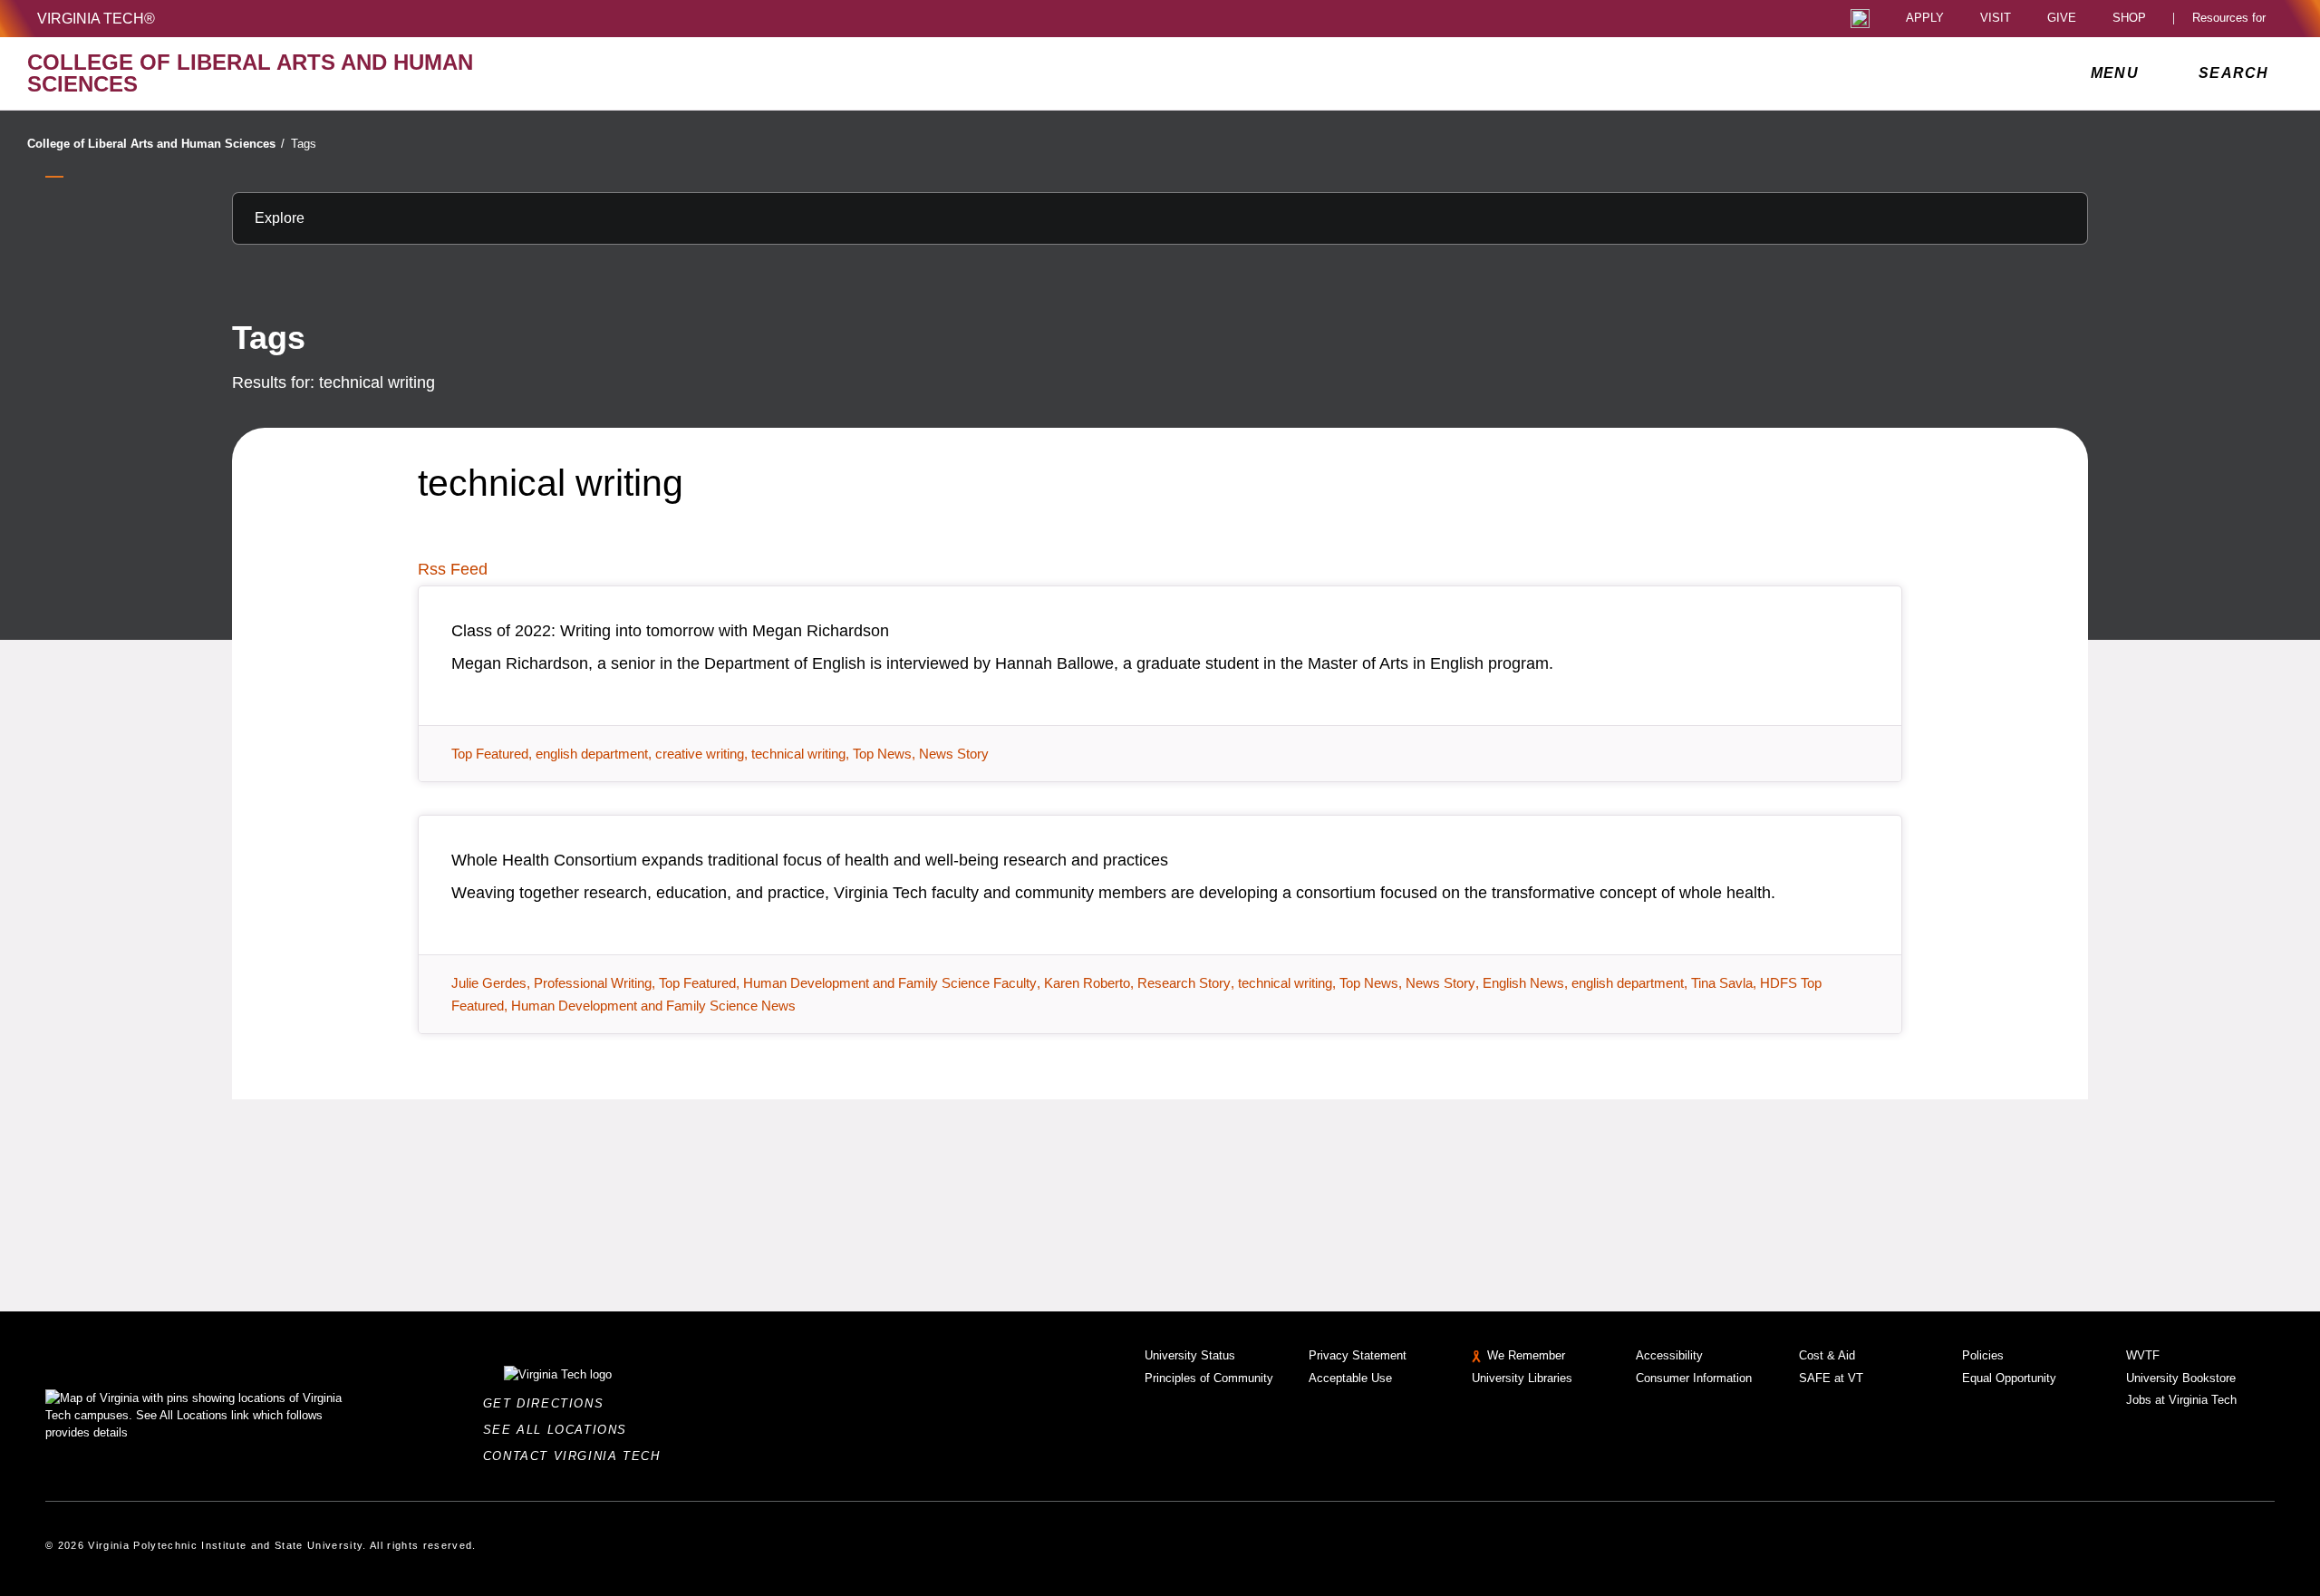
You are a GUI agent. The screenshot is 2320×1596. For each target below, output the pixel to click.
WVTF (2143, 1355)
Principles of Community (1209, 1378)
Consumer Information (1694, 1378)
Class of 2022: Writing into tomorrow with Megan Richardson (670, 631)
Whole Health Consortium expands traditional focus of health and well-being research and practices (810, 860)
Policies (1983, 1355)
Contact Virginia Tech (577, 1456)
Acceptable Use (1350, 1378)
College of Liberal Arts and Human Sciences (156, 144)
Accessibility (1669, 1355)
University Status (1190, 1355)
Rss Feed (453, 569)
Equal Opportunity (2009, 1378)
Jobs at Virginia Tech (2181, 1400)
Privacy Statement (1358, 1355)
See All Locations (560, 1430)
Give (2062, 19)
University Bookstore (2181, 1378)
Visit (1996, 19)
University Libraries (1522, 1378)
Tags (304, 144)
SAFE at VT (1831, 1378)
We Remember (1526, 1355)
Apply (1925, 19)
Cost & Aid (1827, 1355)
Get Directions (549, 1403)
